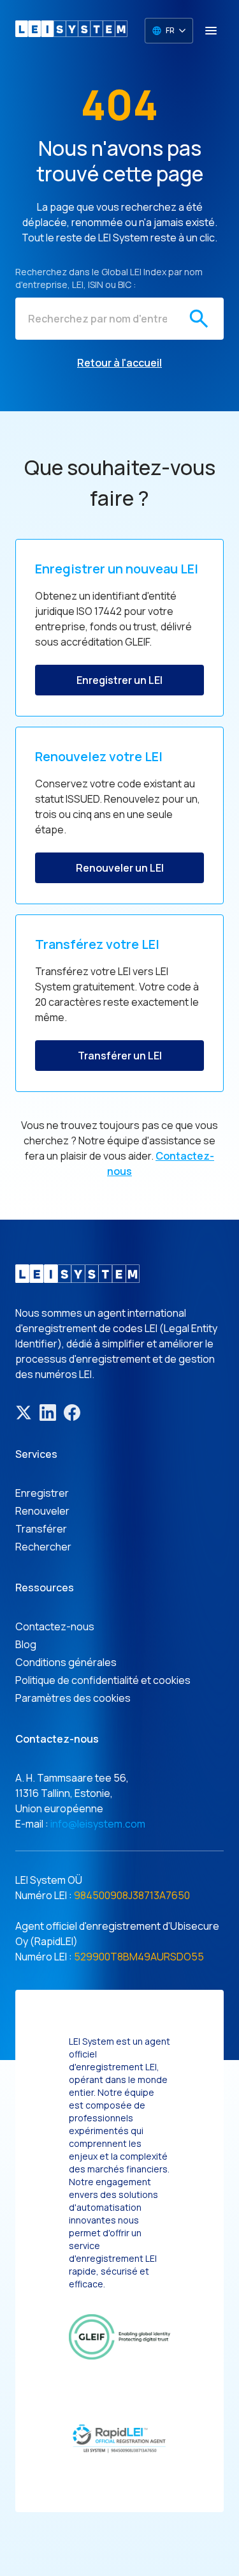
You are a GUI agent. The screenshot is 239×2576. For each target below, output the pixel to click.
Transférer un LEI (120, 1056)
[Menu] (211, 31)
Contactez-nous (55, 1626)
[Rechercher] (199, 319)
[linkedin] (48, 1413)
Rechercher (43, 1547)
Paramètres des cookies (73, 1698)
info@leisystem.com (98, 1824)
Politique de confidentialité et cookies (103, 1680)
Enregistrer (42, 1493)
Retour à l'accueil (119, 363)
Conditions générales (66, 1662)
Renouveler (42, 1511)
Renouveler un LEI (120, 868)
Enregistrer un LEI (119, 680)
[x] (24, 1413)
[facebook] (72, 1413)
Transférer (41, 1529)
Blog (26, 1644)
